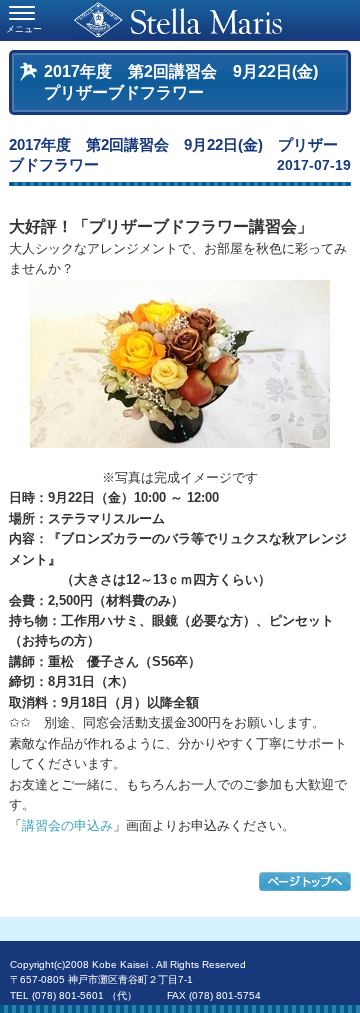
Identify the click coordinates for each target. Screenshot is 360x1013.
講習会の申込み (67, 825)
